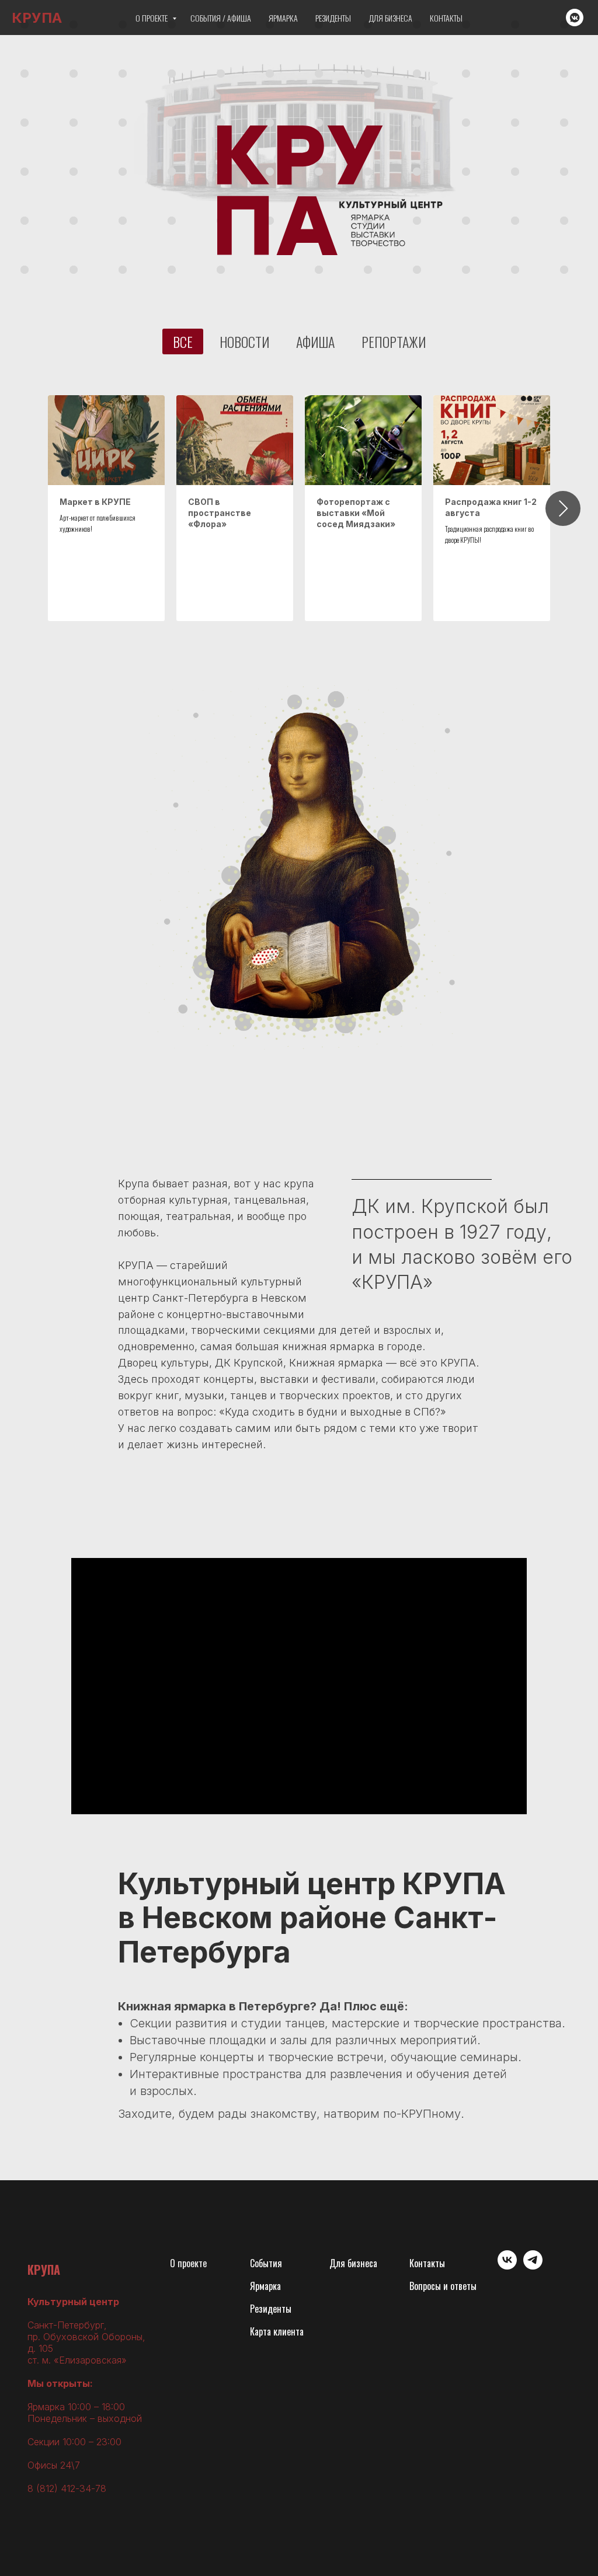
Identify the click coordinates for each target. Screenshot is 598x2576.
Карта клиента (277, 2331)
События (266, 2263)
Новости (244, 341)
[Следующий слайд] (563, 508)
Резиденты (333, 18)
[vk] (507, 2266)
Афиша (315, 341)
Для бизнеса (390, 18)
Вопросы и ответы (443, 2286)
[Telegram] (533, 2266)
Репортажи (394, 341)
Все (183, 341)
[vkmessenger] (575, 18)
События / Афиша (221, 18)
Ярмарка (283, 18)
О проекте (152, 18)
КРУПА (44, 2270)
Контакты (446, 18)
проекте (192, 2263)
